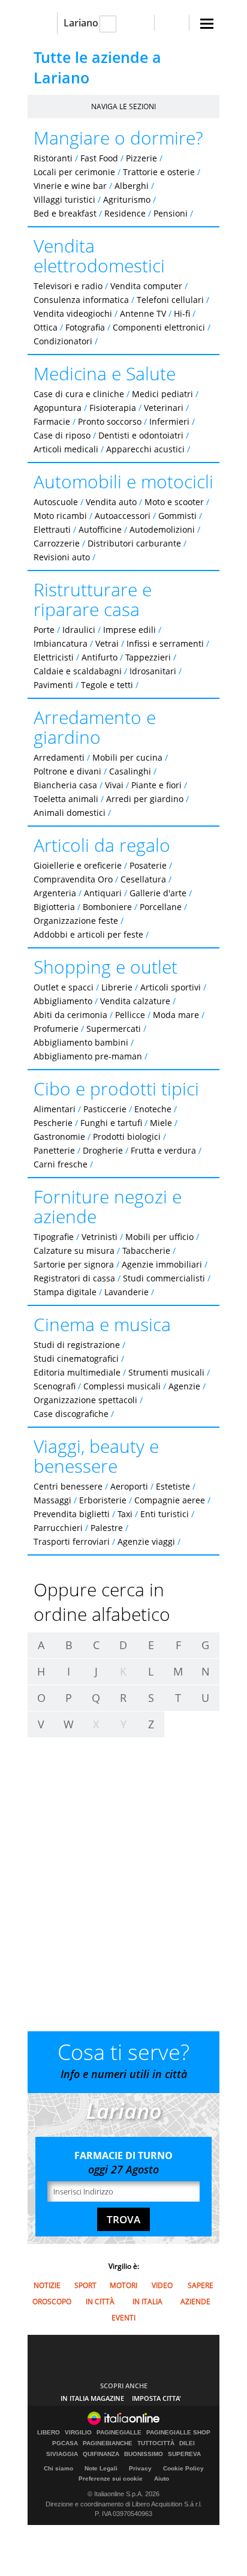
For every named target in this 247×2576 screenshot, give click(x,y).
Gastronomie (59, 1137)
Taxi (125, 1514)
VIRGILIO (78, 2433)
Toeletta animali (66, 799)
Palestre (107, 1528)
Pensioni (171, 213)
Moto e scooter (174, 502)
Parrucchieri (58, 1528)
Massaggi (52, 1500)
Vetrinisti (100, 1237)
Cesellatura (143, 879)
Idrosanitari (154, 671)
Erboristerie (103, 1500)
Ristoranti (53, 158)
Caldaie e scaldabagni (78, 671)
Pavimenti (53, 685)
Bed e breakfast (65, 213)
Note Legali (101, 2468)
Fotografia (85, 327)
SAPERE (201, 2285)
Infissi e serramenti (165, 643)
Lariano (81, 23)
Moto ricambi (60, 516)
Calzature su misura (74, 1251)
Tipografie (54, 1237)
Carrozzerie (57, 543)
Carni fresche (61, 1164)
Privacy (140, 2468)
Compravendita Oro (73, 879)
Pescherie (53, 1123)
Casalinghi (130, 771)
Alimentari (55, 1109)
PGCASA (65, 2443)
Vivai (114, 785)
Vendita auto (111, 502)
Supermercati (114, 1029)
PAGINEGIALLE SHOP (178, 2433)
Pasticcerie (105, 1109)
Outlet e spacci (64, 987)
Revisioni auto (62, 557)
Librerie (117, 987)
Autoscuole (56, 502)
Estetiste (173, 1486)
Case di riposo (62, 435)
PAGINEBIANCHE (108, 2443)
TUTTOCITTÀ (156, 2443)
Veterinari (164, 408)
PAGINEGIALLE (119, 2433)
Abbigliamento (63, 1001)
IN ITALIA (147, 2302)
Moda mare (176, 1015)
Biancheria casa (65, 785)
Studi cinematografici (76, 1358)
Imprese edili (129, 630)
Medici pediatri (162, 394)
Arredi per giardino (145, 799)
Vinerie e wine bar (70, 186)
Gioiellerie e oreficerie (78, 865)
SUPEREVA (184, 2454)
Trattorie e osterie (159, 172)
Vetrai (107, 643)
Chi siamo (58, 2468)
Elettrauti (52, 529)
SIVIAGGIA (62, 2454)
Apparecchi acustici (145, 449)
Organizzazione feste (76, 921)
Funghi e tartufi (111, 1123)
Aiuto (162, 2479)
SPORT (85, 2285)
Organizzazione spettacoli (85, 1400)
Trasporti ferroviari (72, 1541)
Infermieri (169, 421)
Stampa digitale (65, 1292)
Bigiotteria (54, 907)
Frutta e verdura (163, 1150)
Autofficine (100, 529)
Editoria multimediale (77, 1372)
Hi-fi (182, 313)
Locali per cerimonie (74, 172)
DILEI (187, 2443)
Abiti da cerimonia (70, 1015)
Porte (44, 630)
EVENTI (123, 2318)
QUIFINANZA (101, 2454)
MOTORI (123, 2285)
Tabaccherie (146, 1251)
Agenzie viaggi (146, 1541)
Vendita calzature (135, 1001)
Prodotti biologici (127, 1137)
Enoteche (153, 1109)
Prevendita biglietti (72, 1514)
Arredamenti (59, 757)
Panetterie (54, 1150)
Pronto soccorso (110, 421)
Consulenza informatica (81, 300)
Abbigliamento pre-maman (88, 1056)
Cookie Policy (183, 2468)
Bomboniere (107, 907)
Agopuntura (58, 408)
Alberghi (132, 186)
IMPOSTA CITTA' (156, 2398)
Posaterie (148, 865)
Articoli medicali (66, 449)
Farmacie (52, 421)
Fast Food (99, 158)
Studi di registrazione (77, 1345)
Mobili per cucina (127, 757)
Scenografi (55, 1386)
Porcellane (161, 907)
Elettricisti (54, 657)
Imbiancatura (61, 643)
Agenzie (184, 1386)
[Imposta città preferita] (42, 23)
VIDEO (162, 2285)
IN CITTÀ (100, 2302)
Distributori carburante (134, 543)
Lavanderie (126, 1292)
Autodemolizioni (162, 529)
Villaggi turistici (64, 199)
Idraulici (79, 630)
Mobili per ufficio (159, 1237)
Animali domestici (70, 813)
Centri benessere (68, 1486)
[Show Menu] (207, 24)
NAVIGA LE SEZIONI (123, 106)
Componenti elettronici (159, 327)
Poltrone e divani (67, 771)
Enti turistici (165, 1514)
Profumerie (56, 1029)
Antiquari (103, 893)
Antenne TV (143, 313)
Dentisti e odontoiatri (141, 435)
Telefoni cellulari (170, 300)
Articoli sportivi (171, 987)
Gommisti (177, 516)
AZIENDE (195, 2302)
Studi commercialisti (164, 1278)
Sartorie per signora (74, 1264)
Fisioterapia (113, 408)
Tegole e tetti (107, 685)
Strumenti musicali (166, 1372)
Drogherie (103, 1150)
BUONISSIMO (144, 2454)
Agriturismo (127, 199)
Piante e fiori (156, 785)
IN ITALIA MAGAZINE (92, 2398)
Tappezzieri (148, 657)
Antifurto (100, 657)
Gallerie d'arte (158, 893)
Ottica (46, 327)
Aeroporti (129, 1486)
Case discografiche (71, 1414)
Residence (125, 213)
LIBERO (49, 2433)
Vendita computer (146, 286)
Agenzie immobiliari (162, 1264)
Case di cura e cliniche (79, 394)
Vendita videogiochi (73, 313)
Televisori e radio (68, 286)
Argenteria (55, 893)
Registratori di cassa (74, 1278)
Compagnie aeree (170, 1500)
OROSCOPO (52, 2302)
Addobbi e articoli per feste (88, 934)
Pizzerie (141, 158)
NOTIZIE (47, 2285)
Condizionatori (63, 341)
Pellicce (130, 1015)
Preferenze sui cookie (111, 2479)
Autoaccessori (123, 516)
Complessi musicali (122, 1386)
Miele (161, 1123)
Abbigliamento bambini (81, 1042)
